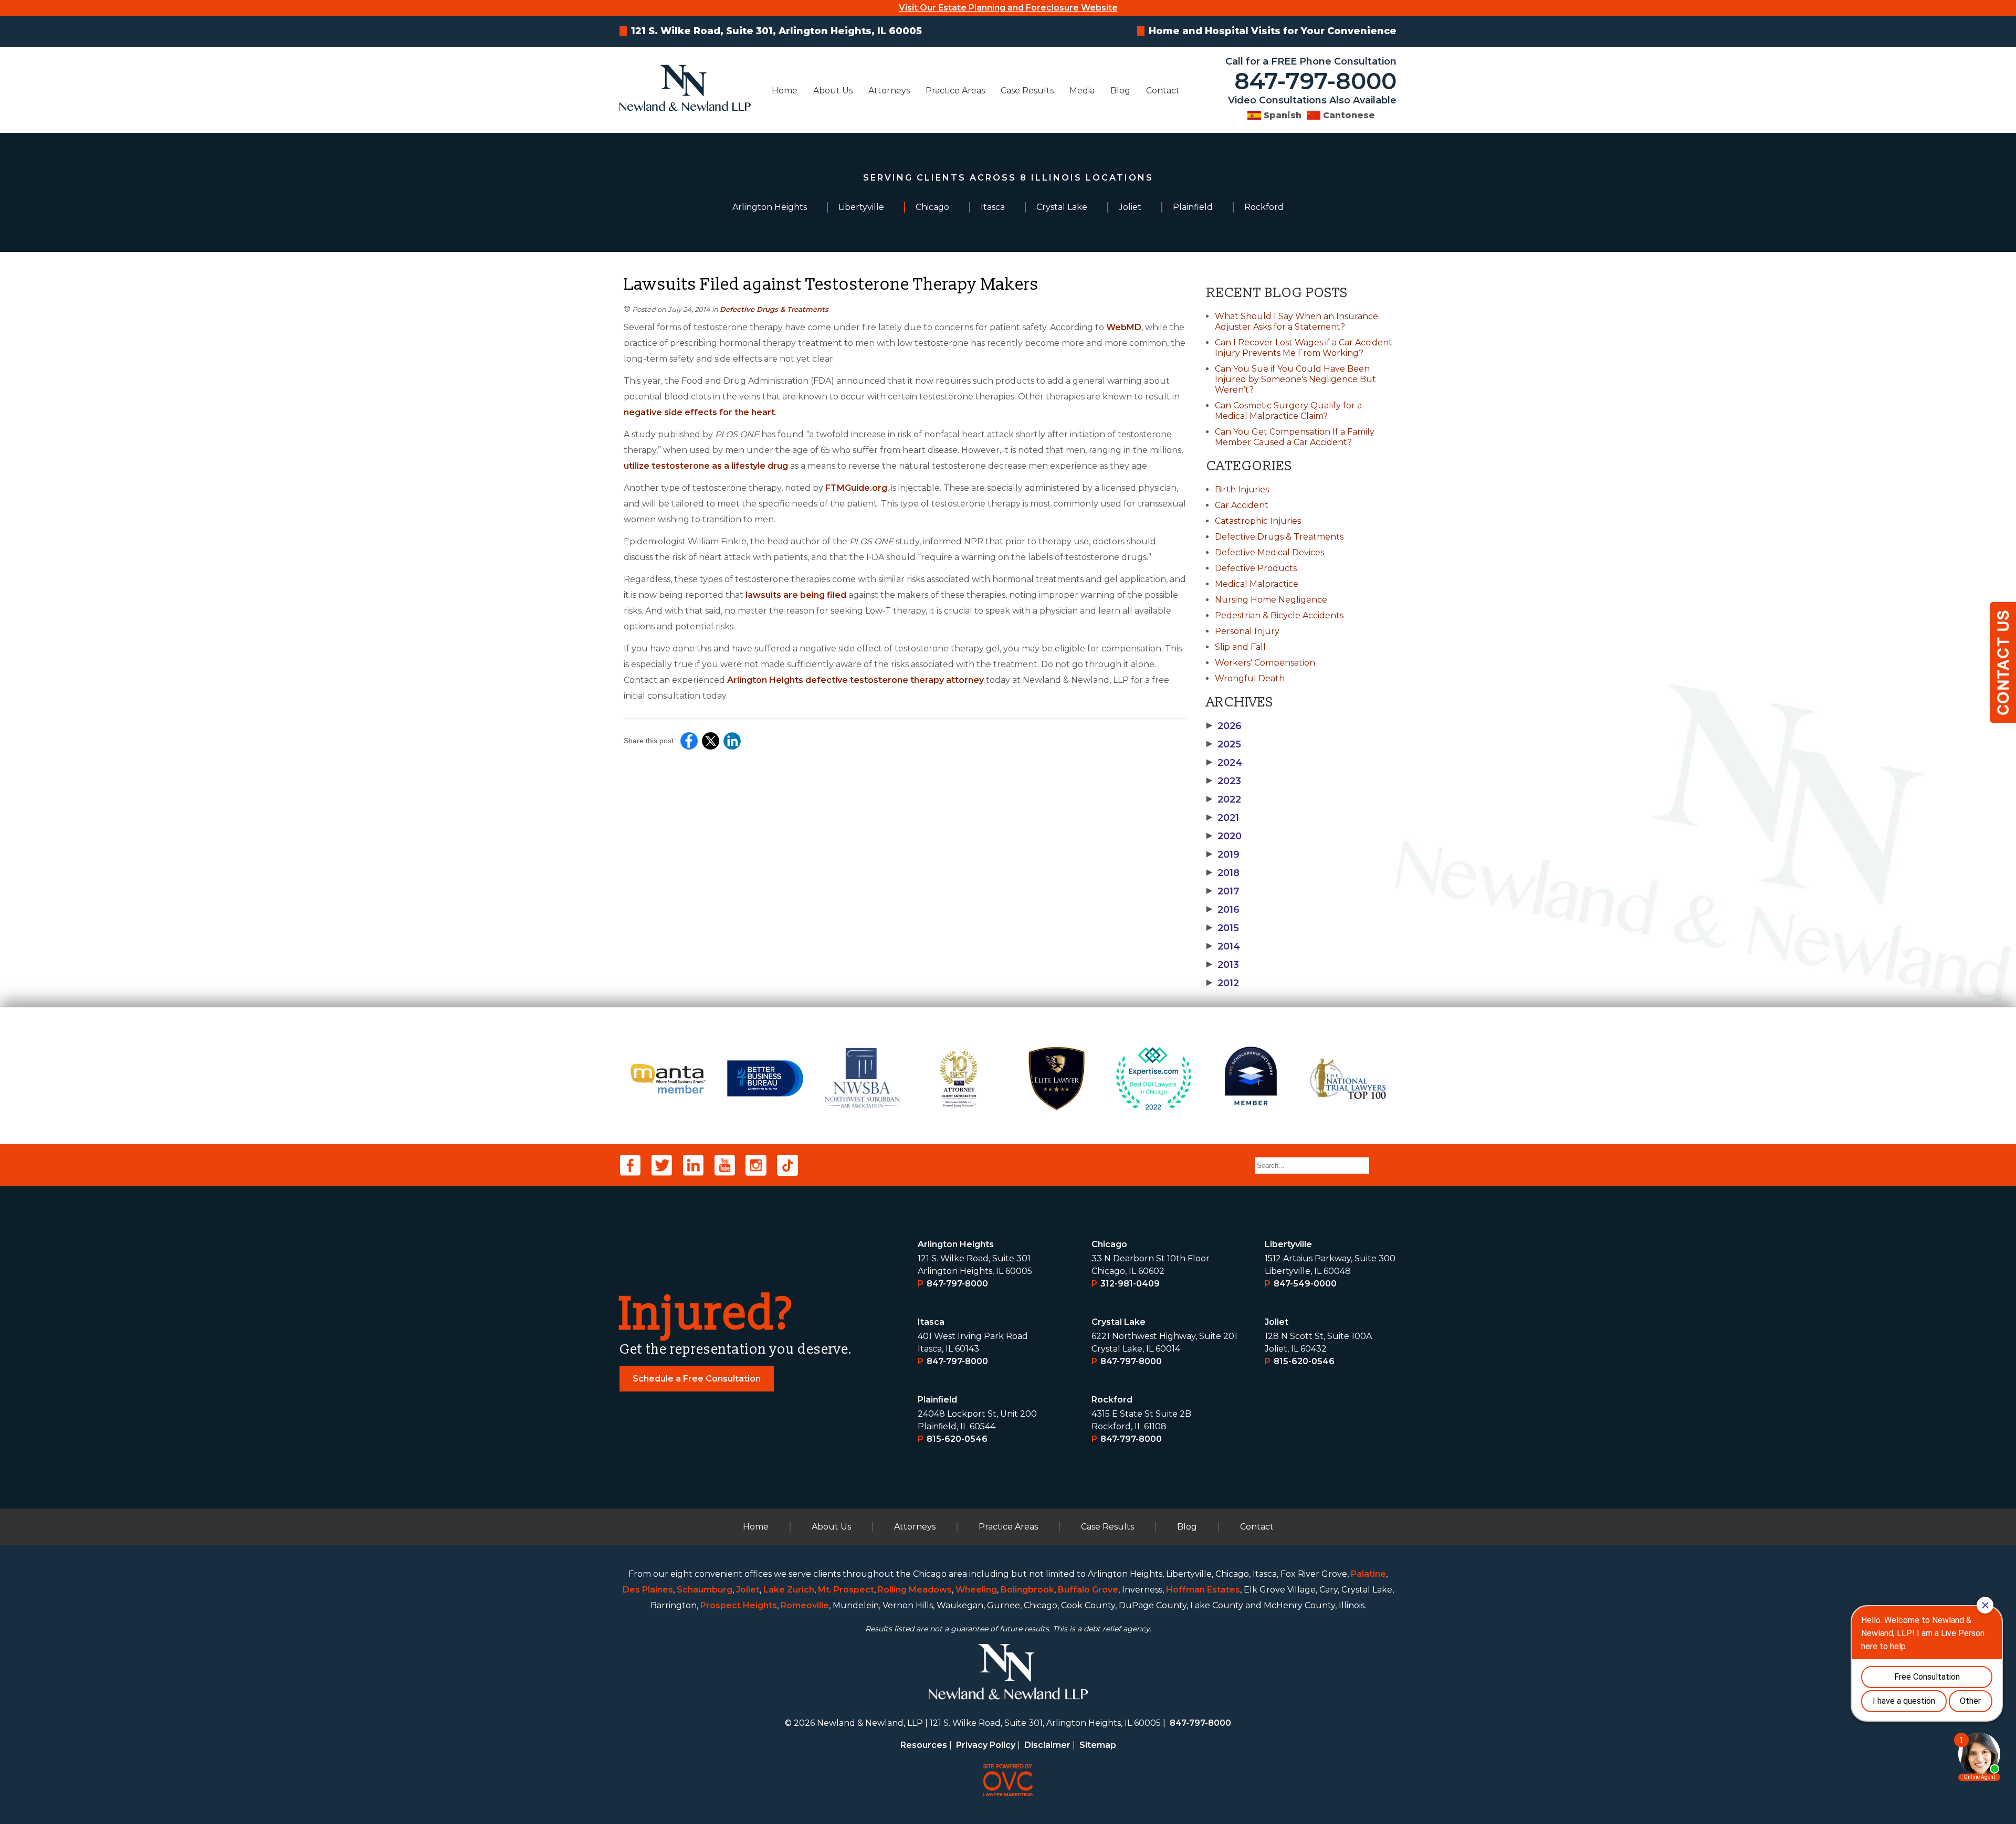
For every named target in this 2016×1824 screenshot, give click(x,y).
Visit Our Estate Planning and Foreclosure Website (1008, 8)
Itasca (931, 1322)
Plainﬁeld (937, 1400)
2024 (1224, 763)
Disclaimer (1047, 1745)
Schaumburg (705, 1590)
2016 (1223, 910)
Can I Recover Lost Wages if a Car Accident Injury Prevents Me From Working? (1304, 348)
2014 (1223, 946)
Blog (1120, 91)
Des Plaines (648, 1590)
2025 (1224, 744)
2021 (1223, 818)
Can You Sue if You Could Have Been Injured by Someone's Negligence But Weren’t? (1295, 379)
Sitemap (1098, 1745)
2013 (1223, 965)
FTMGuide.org (856, 488)
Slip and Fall (1240, 647)
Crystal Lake (1119, 1322)
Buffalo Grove (1088, 1590)
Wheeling (976, 1590)
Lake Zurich (789, 1590)
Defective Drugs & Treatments (774, 309)
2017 (1223, 891)
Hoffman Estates (1203, 1590)
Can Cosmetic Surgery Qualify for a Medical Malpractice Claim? (1288, 411)
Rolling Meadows (915, 1590)
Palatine (1368, 1574)
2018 (1223, 873)
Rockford (1112, 1400)
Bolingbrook (1027, 1590)
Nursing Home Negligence (1271, 600)
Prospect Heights (739, 1605)
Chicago (1109, 1244)
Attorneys (889, 91)
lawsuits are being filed (796, 595)
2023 (1224, 781)
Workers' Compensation (1265, 663)
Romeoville (805, 1605)
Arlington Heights (956, 1244)
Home (785, 91)
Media (1082, 91)
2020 (1224, 836)
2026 (1224, 726)
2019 (1223, 855)
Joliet (1277, 1322)
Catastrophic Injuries (1258, 521)
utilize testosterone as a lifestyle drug (706, 466)
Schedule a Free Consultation (697, 1379)
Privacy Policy (986, 1745)
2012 (1223, 983)
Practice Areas (955, 91)
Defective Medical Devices (1269, 552)
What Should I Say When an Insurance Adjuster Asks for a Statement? (1296, 321)
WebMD (1124, 327)
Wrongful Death (1250, 678)
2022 (1224, 799)
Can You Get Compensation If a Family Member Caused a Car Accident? (1295, 437)
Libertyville (1288, 1244)
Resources (924, 1745)
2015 (1223, 928)
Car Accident (1242, 505)
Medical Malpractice (1257, 584)
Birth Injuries (1242, 489)
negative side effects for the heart (699, 412)
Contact (1163, 91)
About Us (833, 91)
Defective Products (1256, 568)
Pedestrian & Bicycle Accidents (1279, 615)
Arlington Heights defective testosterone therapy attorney (855, 680)
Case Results (1027, 91)
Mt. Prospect (846, 1590)
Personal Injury (1247, 631)
